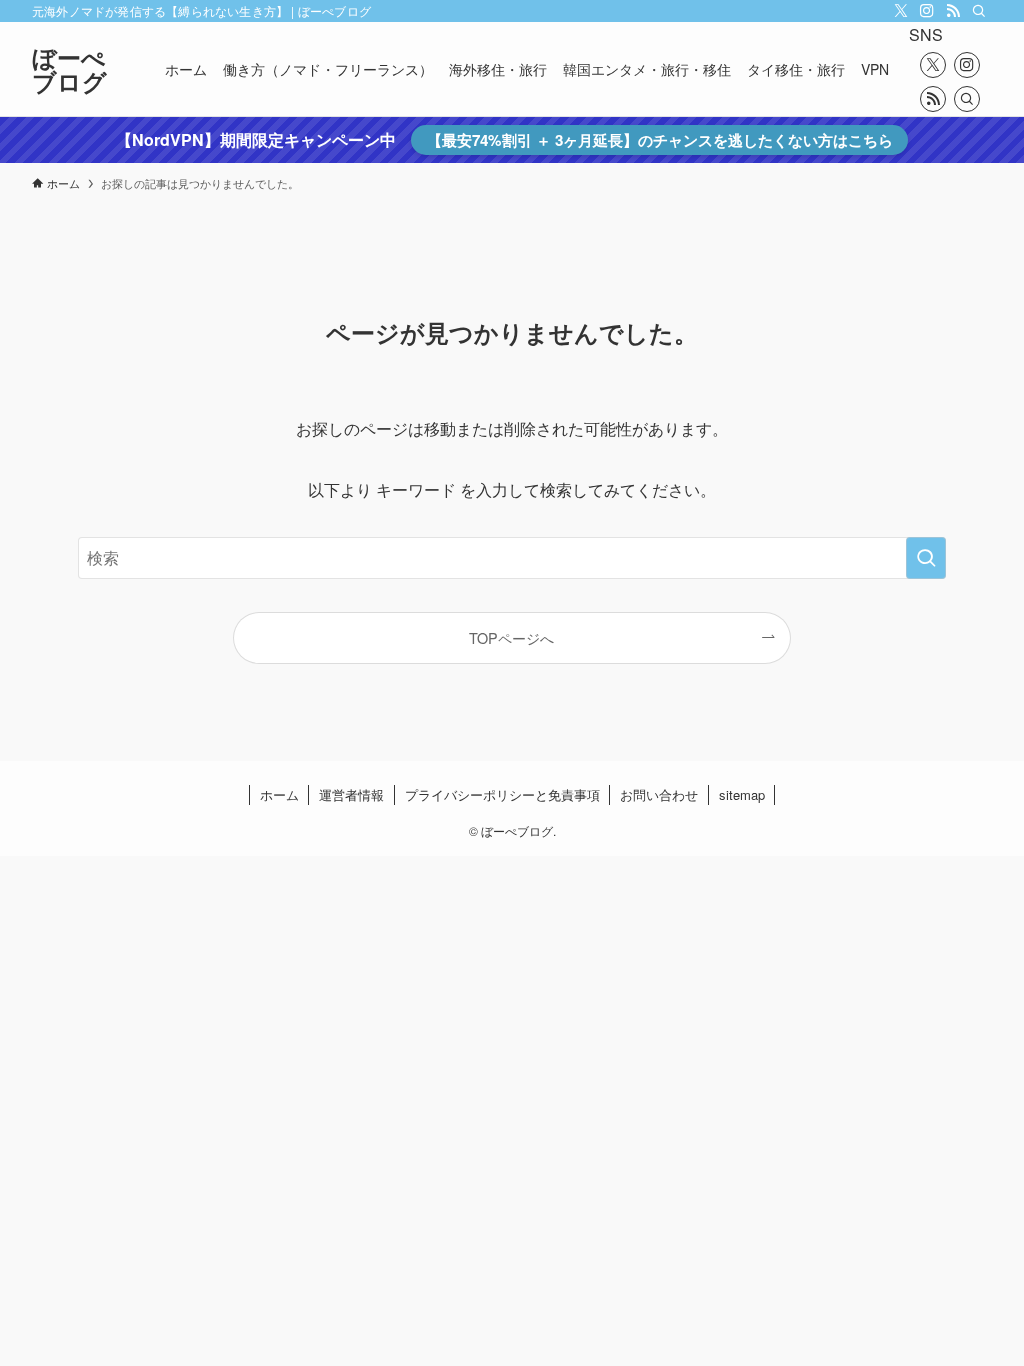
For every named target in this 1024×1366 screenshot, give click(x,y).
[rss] (953, 11)
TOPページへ (511, 637)
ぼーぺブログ (69, 69)
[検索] (979, 11)
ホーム (279, 794)
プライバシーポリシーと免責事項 (502, 794)
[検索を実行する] (926, 558)
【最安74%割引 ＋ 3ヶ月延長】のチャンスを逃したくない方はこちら (660, 140)
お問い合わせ (659, 794)
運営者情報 (351, 794)
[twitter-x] (901, 11)
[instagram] (927, 11)
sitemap (742, 794)
